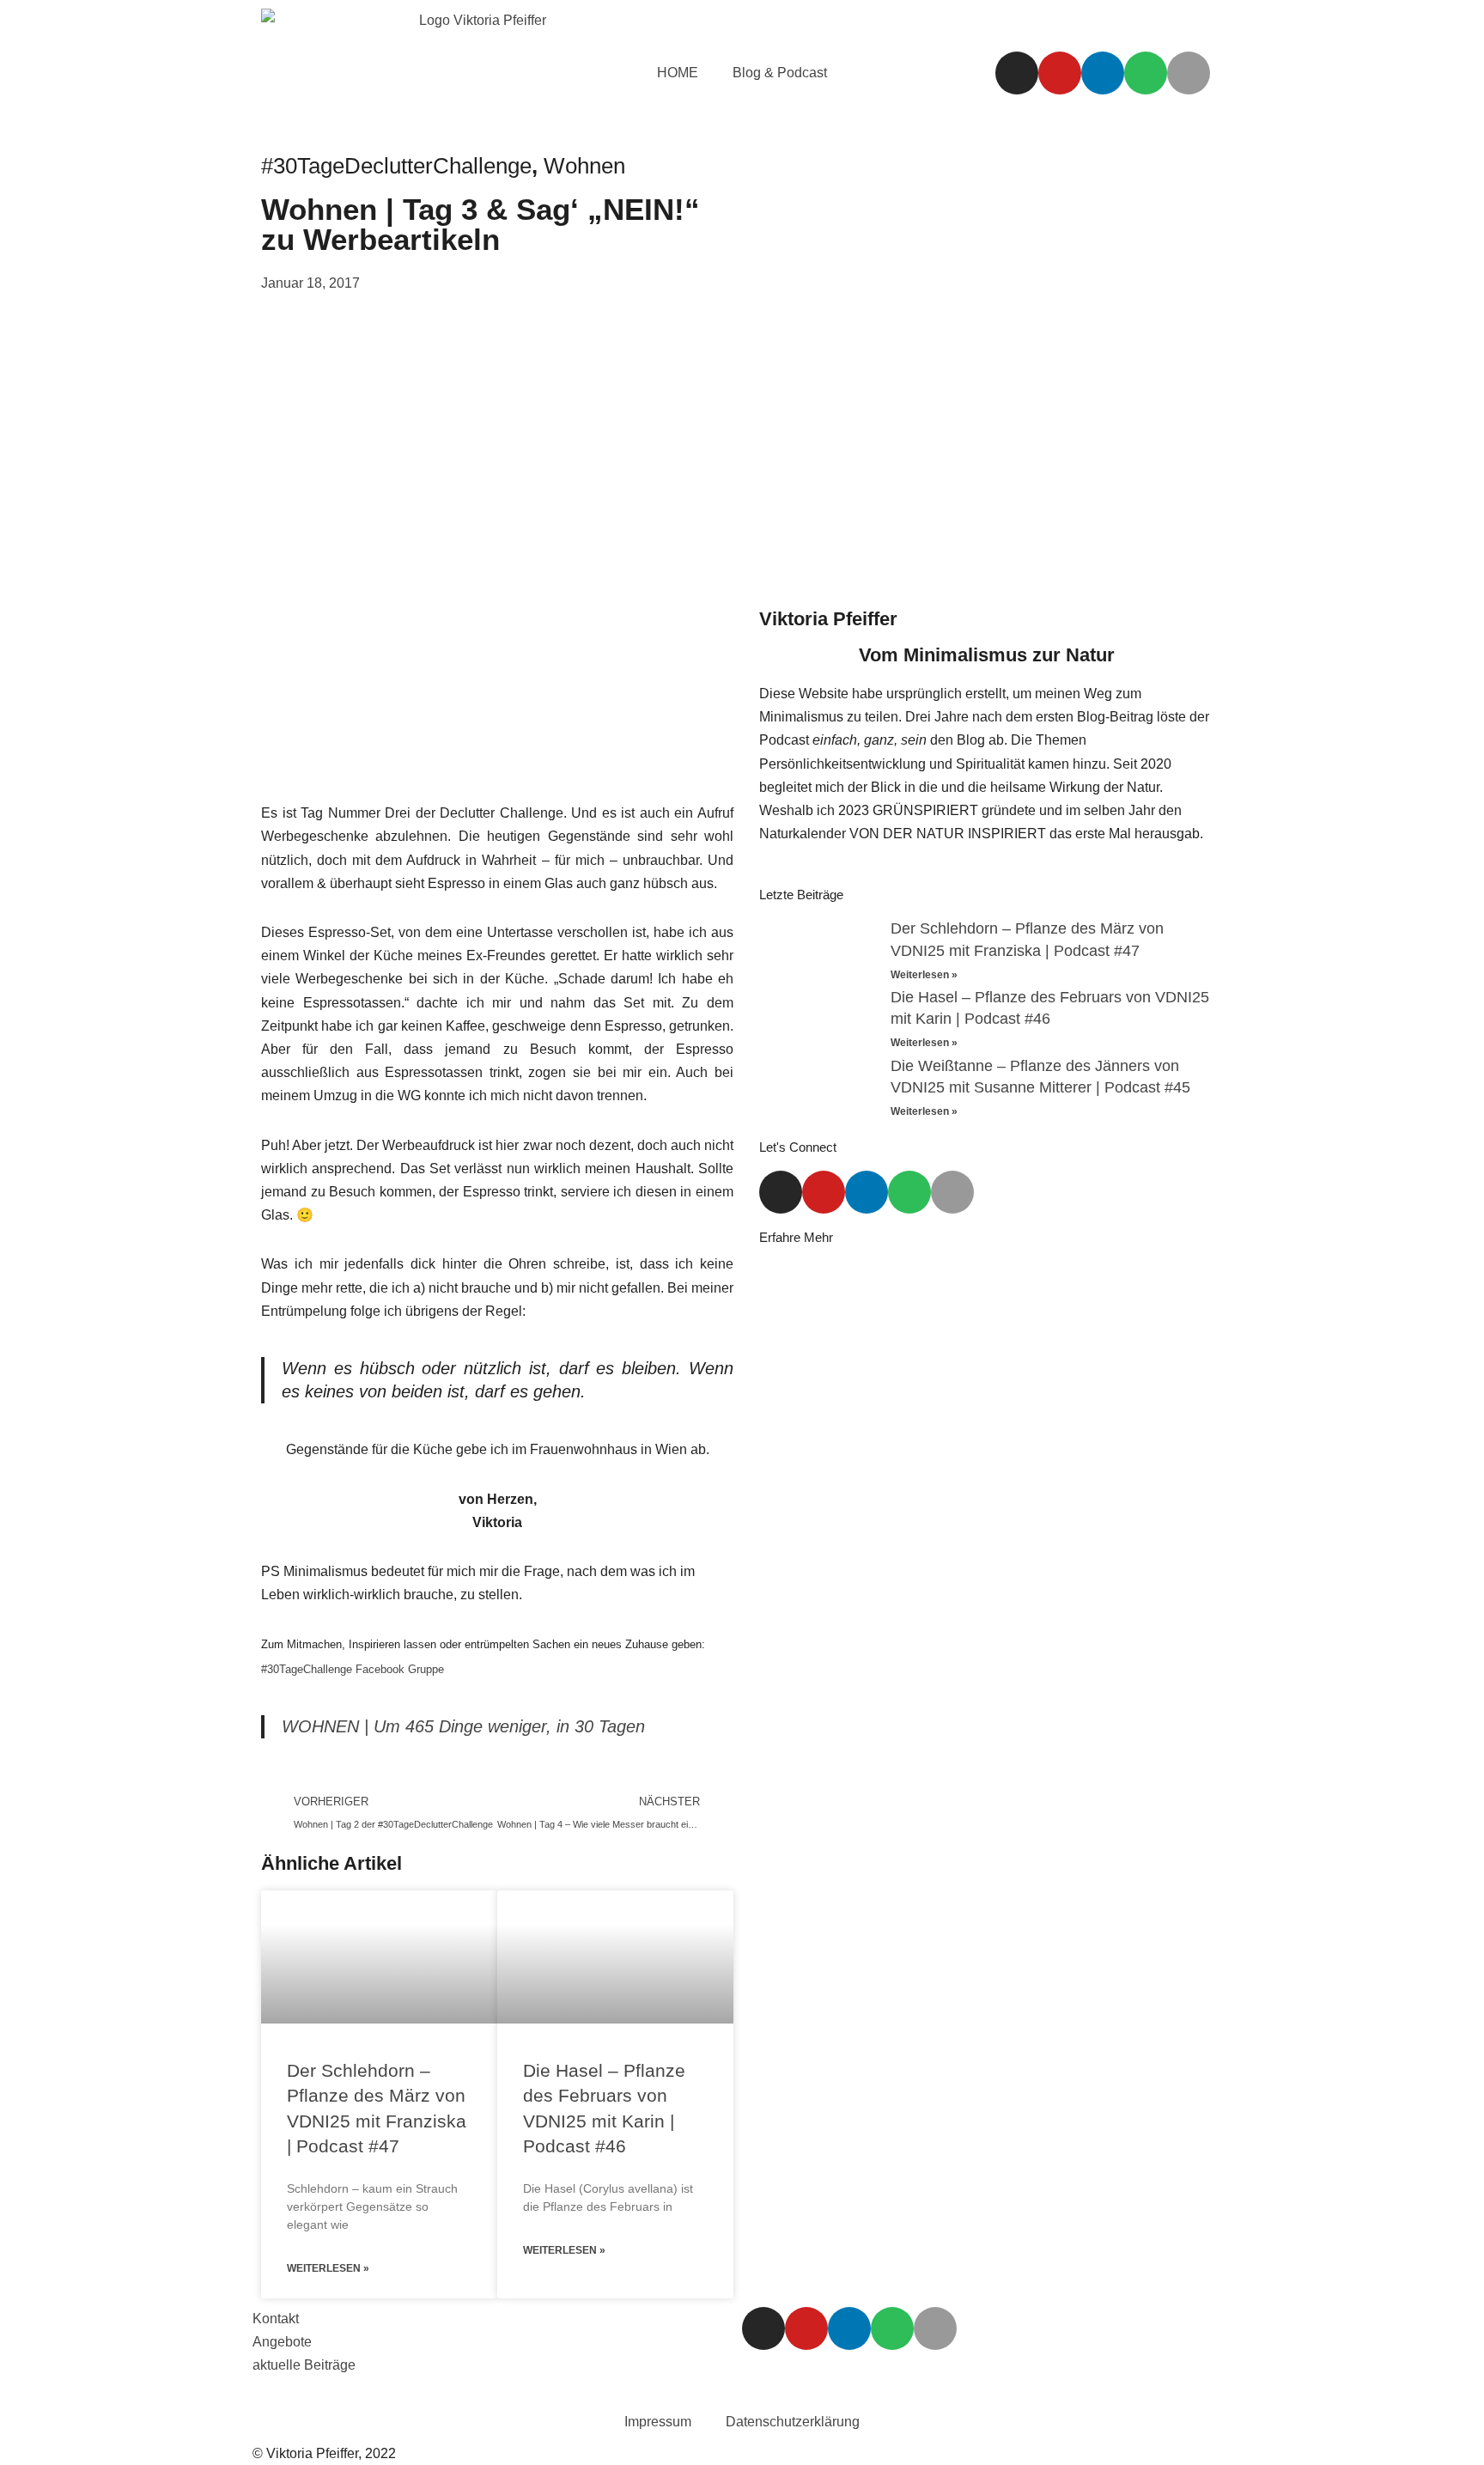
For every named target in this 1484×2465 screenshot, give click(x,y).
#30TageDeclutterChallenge (396, 166)
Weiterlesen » (328, 2268)
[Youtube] (1060, 73)
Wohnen (584, 166)
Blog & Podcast (780, 73)
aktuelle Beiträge (304, 2365)
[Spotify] (1146, 73)
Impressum (658, 2422)
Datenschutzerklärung (793, 2422)
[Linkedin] (1103, 73)
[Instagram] (1017, 73)
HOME (678, 73)
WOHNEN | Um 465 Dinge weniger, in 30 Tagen (463, 1726)
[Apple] (1189, 73)
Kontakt (276, 2319)
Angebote (282, 2342)
